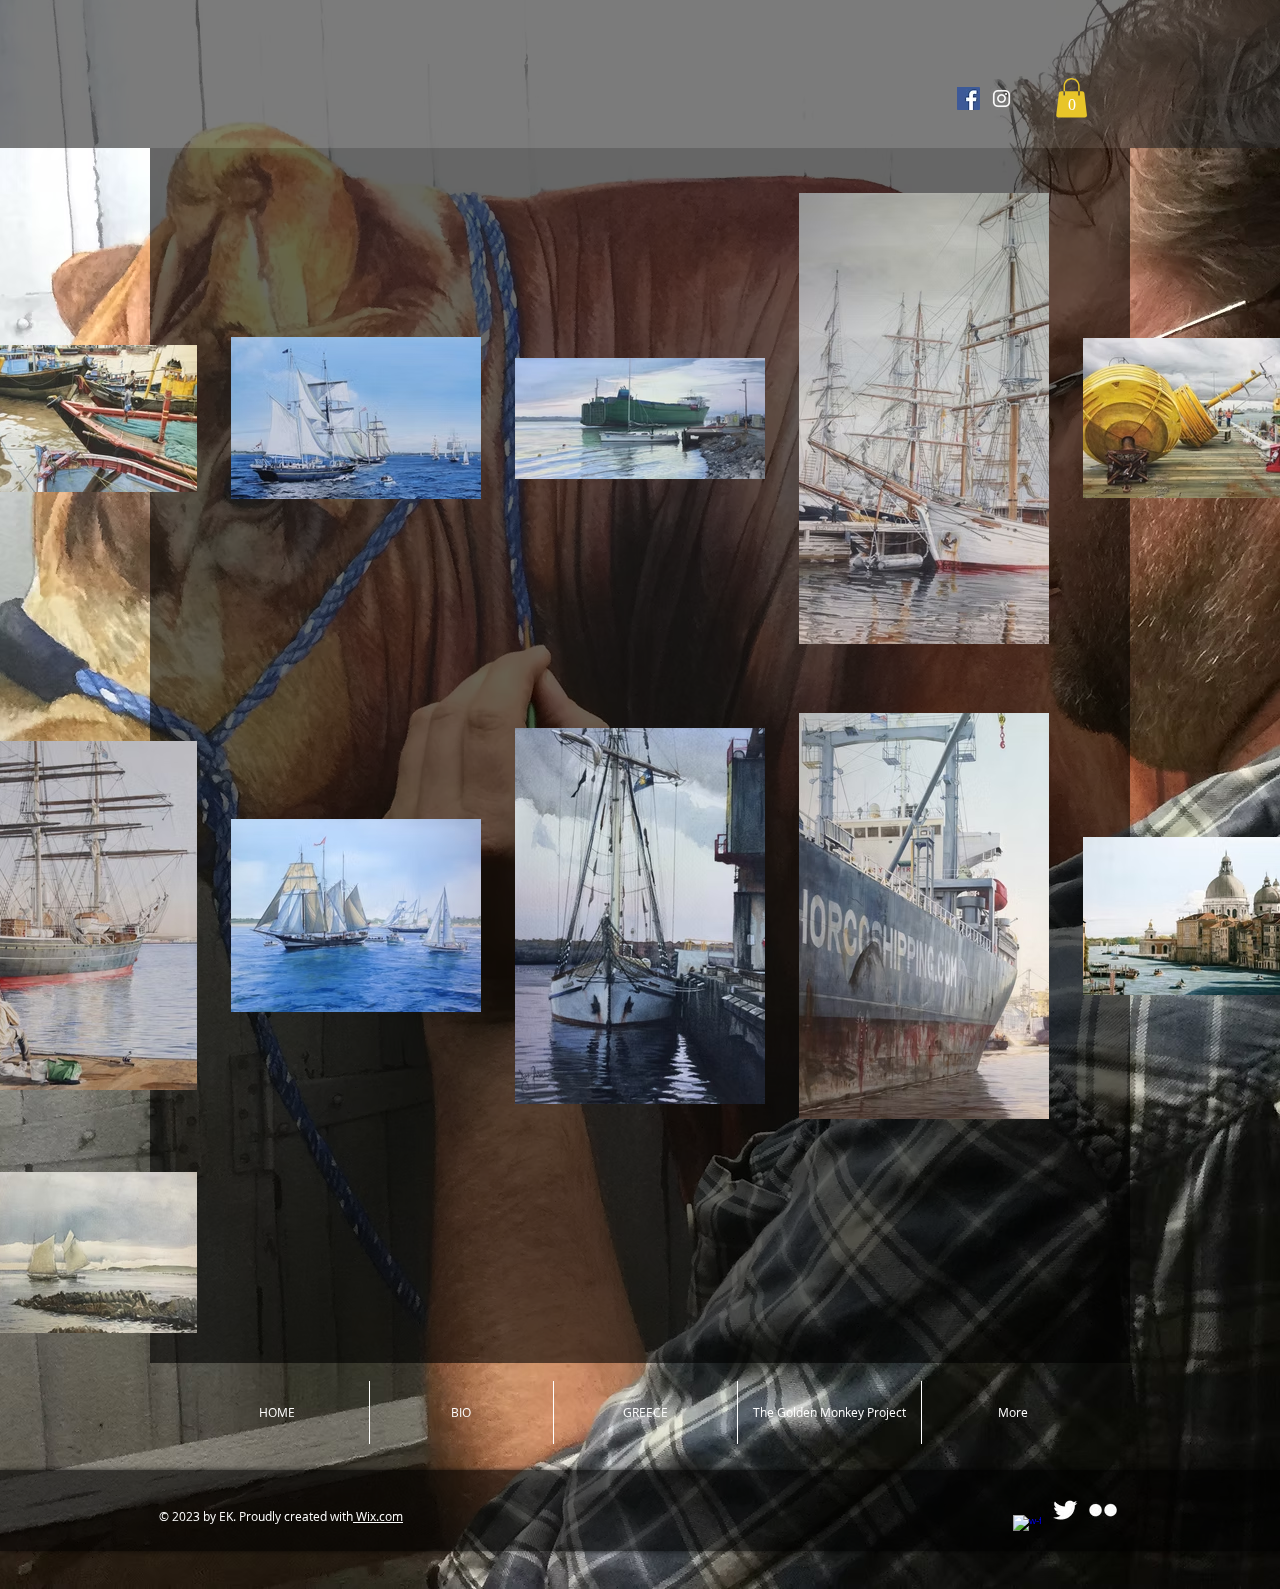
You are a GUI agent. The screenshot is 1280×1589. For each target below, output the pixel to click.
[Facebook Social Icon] (968, 98)
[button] (1071, 97)
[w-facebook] (1027, 1529)
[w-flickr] (1103, 1510)
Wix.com (378, 1516)
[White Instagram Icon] (1001, 98)
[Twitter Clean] (1065, 1510)
